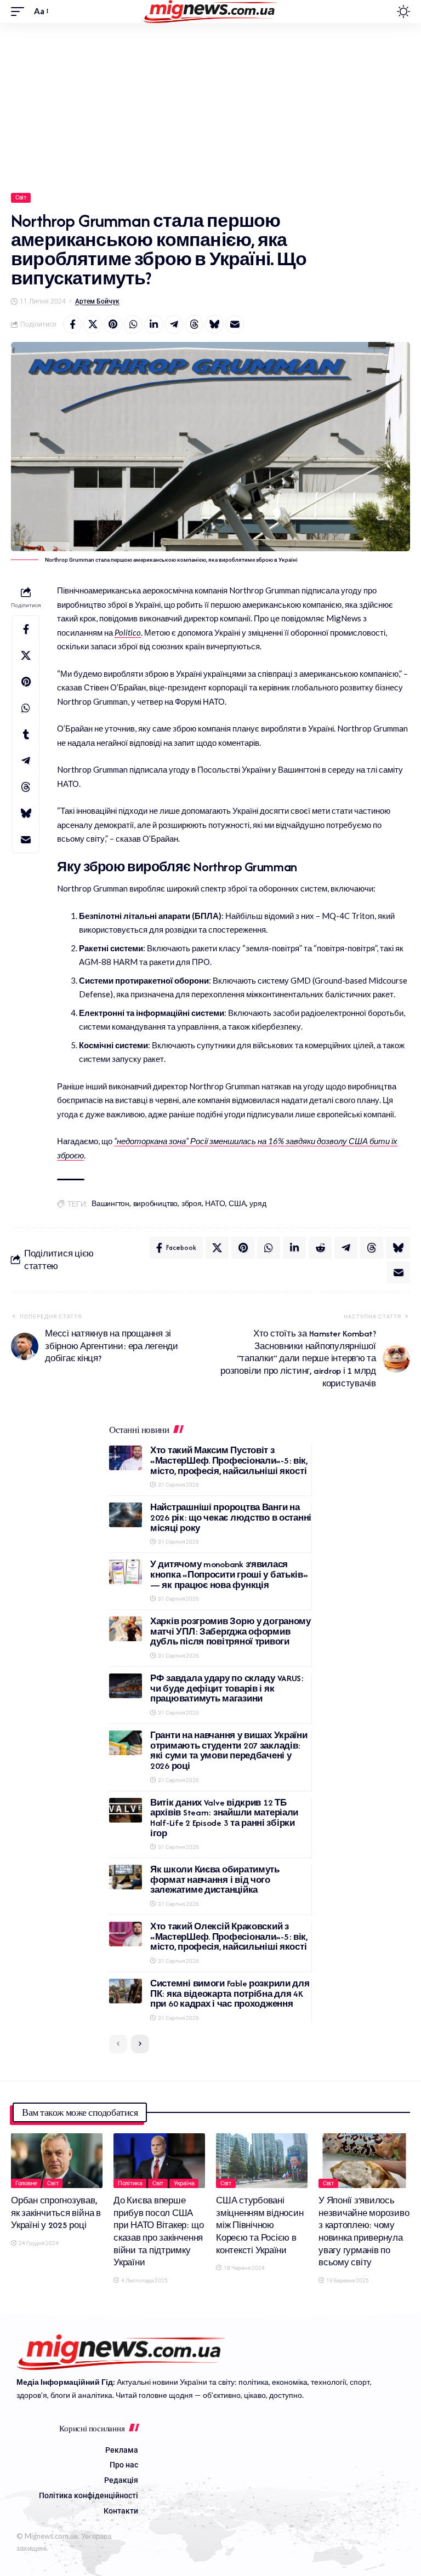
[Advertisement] (210, 105)
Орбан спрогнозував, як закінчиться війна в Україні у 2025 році (56, 2213)
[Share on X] (93, 324)
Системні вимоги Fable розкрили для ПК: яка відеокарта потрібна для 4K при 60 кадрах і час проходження (230, 1994)
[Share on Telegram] (174, 324)
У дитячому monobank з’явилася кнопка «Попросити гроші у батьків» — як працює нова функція (229, 1574)
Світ (21, 198)
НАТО (215, 1204)
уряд (258, 1204)
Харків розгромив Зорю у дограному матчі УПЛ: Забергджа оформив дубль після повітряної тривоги (231, 1631)
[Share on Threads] (194, 324)
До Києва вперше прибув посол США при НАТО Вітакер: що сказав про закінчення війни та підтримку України (158, 2231)
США (237, 1204)
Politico (128, 632)
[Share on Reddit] (320, 1248)
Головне (26, 2183)
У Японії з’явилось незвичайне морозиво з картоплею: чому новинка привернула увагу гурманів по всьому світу (364, 2231)
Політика (130, 2183)
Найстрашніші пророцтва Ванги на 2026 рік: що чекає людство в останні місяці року (231, 1517)
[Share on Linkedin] (153, 324)
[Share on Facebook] (72, 324)
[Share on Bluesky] (214, 324)
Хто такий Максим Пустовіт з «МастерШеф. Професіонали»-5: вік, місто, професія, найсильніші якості (229, 1460)
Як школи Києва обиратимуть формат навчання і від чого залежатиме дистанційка (215, 1880)
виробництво (155, 1204)
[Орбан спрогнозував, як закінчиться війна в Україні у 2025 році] (57, 2161)
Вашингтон (110, 1204)
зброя (192, 1204)
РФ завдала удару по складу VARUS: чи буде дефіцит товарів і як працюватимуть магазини (227, 1688)
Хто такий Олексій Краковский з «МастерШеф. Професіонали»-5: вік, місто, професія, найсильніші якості (229, 1937)
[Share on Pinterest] (113, 324)
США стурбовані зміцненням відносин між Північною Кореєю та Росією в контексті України (260, 2225)
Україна (184, 2183)
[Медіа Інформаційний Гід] (211, 12)
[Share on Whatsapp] (133, 324)
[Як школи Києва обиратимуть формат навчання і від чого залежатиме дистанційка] (126, 1877)
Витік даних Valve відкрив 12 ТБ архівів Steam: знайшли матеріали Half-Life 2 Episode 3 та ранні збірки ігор (224, 1818)
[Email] (235, 324)
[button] (20, 12)
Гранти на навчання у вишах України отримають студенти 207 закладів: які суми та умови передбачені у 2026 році (229, 1750)
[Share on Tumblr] (26, 734)
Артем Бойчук (97, 301)
